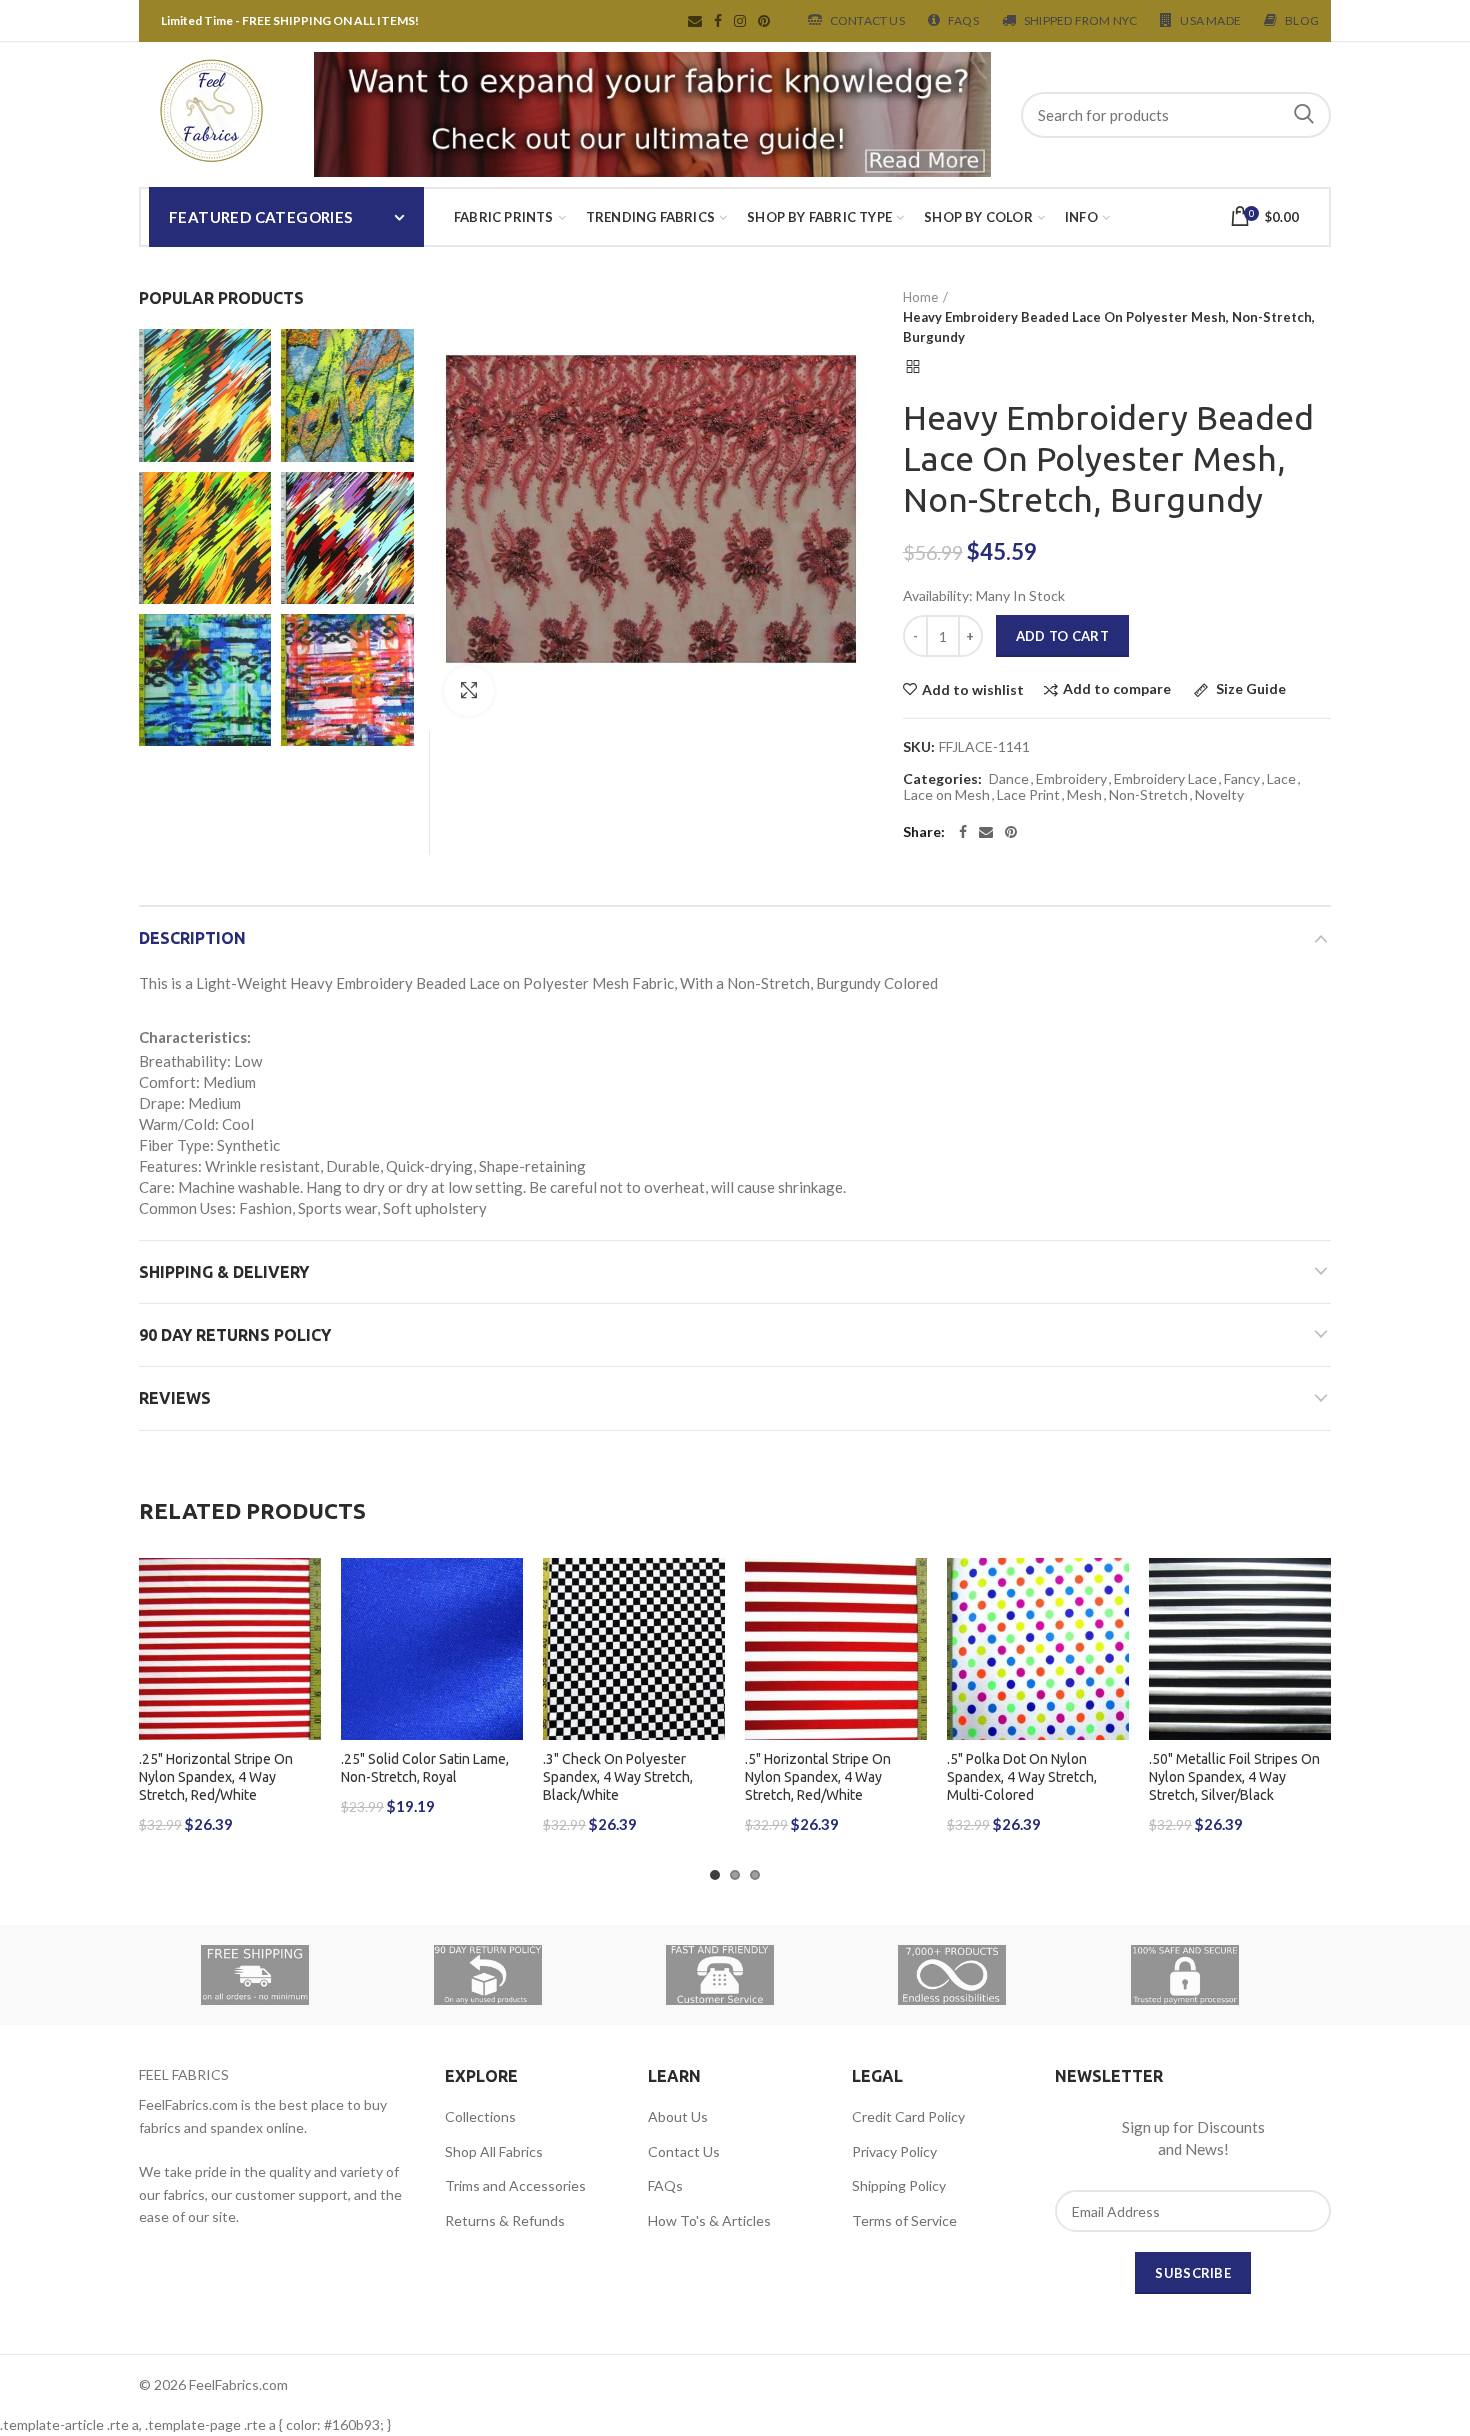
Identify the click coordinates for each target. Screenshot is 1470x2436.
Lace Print (1028, 795)
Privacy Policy (894, 2151)
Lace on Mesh (947, 795)
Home (920, 297)
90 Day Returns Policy (235, 1335)
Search (1304, 115)
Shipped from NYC (1080, 20)
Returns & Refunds (505, 2220)
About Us (678, 2116)
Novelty (1219, 795)
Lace (1281, 779)
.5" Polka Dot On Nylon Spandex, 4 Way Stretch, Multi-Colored (1022, 1777)
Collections (480, 2116)
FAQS (963, 20)
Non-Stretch (1148, 795)
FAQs (665, 2185)
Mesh (1084, 795)
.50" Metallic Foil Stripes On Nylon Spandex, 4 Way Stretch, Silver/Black (1234, 1777)
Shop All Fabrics (494, 2151)
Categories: (942, 779)
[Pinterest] (1011, 832)
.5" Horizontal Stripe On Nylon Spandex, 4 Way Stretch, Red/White (818, 1777)
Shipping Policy (899, 2185)
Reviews (175, 1398)
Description (192, 938)
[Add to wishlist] (306, 1590)
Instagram (740, 21)
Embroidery (1071, 779)
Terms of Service (904, 2220)
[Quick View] (306, 1680)
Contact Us (867, 20)
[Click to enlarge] (469, 691)
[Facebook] (963, 832)
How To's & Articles (709, 2220)
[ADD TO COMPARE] (306, 1635)
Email (695, 21)
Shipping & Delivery (224, 1272)
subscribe (1193, 2273)
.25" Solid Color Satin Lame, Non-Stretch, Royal (425, 1768)
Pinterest (764, 21)
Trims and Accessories (515, 2185)
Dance (1009, 779)
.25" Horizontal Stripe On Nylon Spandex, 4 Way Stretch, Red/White (216, 1777)
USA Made (1210, 20)
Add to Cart (1062, 636)
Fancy (1242, 779)
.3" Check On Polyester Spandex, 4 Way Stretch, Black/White (618, 1777)
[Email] (986, 832)
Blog (1302, 20)
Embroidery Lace (1165, 779)
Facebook (718, 21)
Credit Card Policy (908, 2116)
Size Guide (1249, 689)
